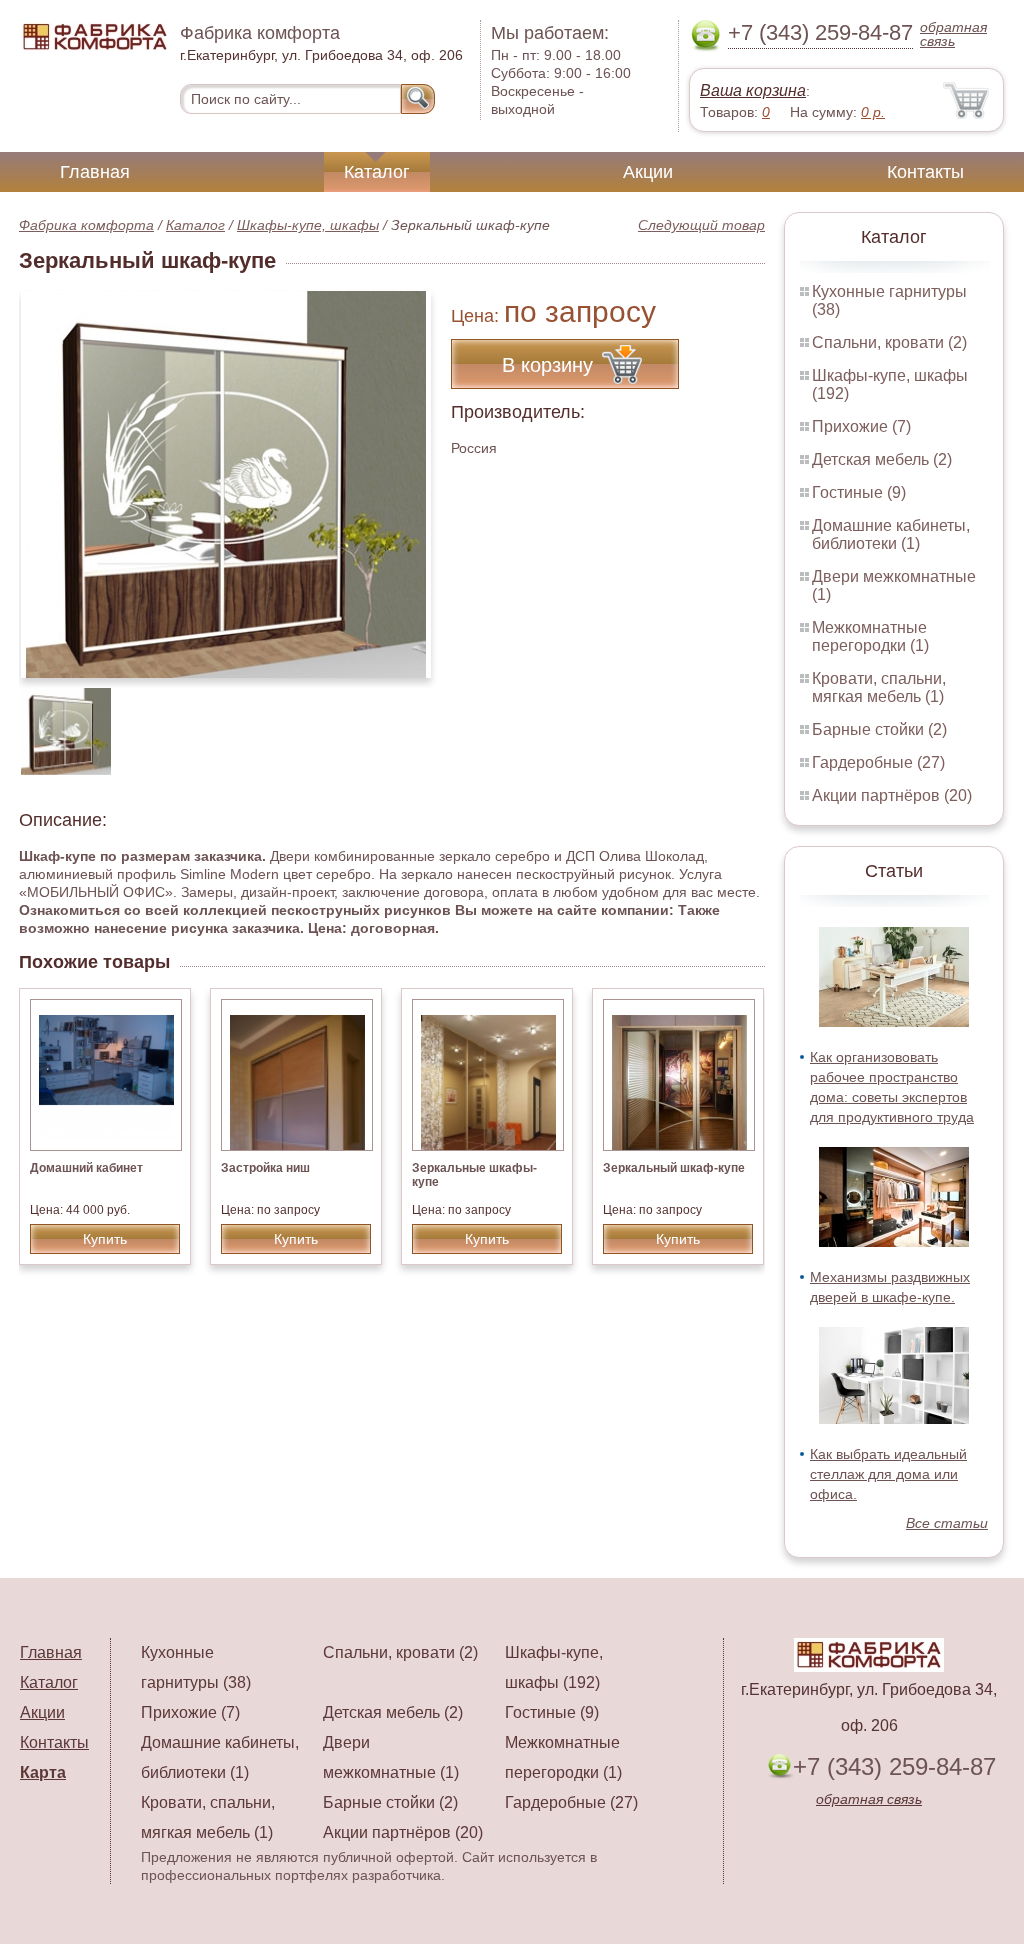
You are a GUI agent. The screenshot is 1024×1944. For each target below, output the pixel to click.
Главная (95, 172)
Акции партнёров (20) (892, 795)
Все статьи (947, 1523)
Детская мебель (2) (882, 459)
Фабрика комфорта (86, 225)
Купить (105, 1239)
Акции (648, 172)
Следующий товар (701, 225)
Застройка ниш (265, 1168)
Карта (43, 1772)
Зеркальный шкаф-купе (674, 1168)
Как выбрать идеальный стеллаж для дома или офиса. (888, 1474)
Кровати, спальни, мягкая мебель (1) (879, 687)
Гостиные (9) (859, 492)
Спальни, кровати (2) (889, 342)
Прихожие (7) (861, 426)
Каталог (377, 172)
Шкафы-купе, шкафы (308, 225)
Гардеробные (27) (878, 762)
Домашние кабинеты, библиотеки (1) (891, 534)
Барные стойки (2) (879, 729)
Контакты (925, 172)
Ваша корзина (753, 90)
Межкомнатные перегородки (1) (870, 636)
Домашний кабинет (86, 1168)
